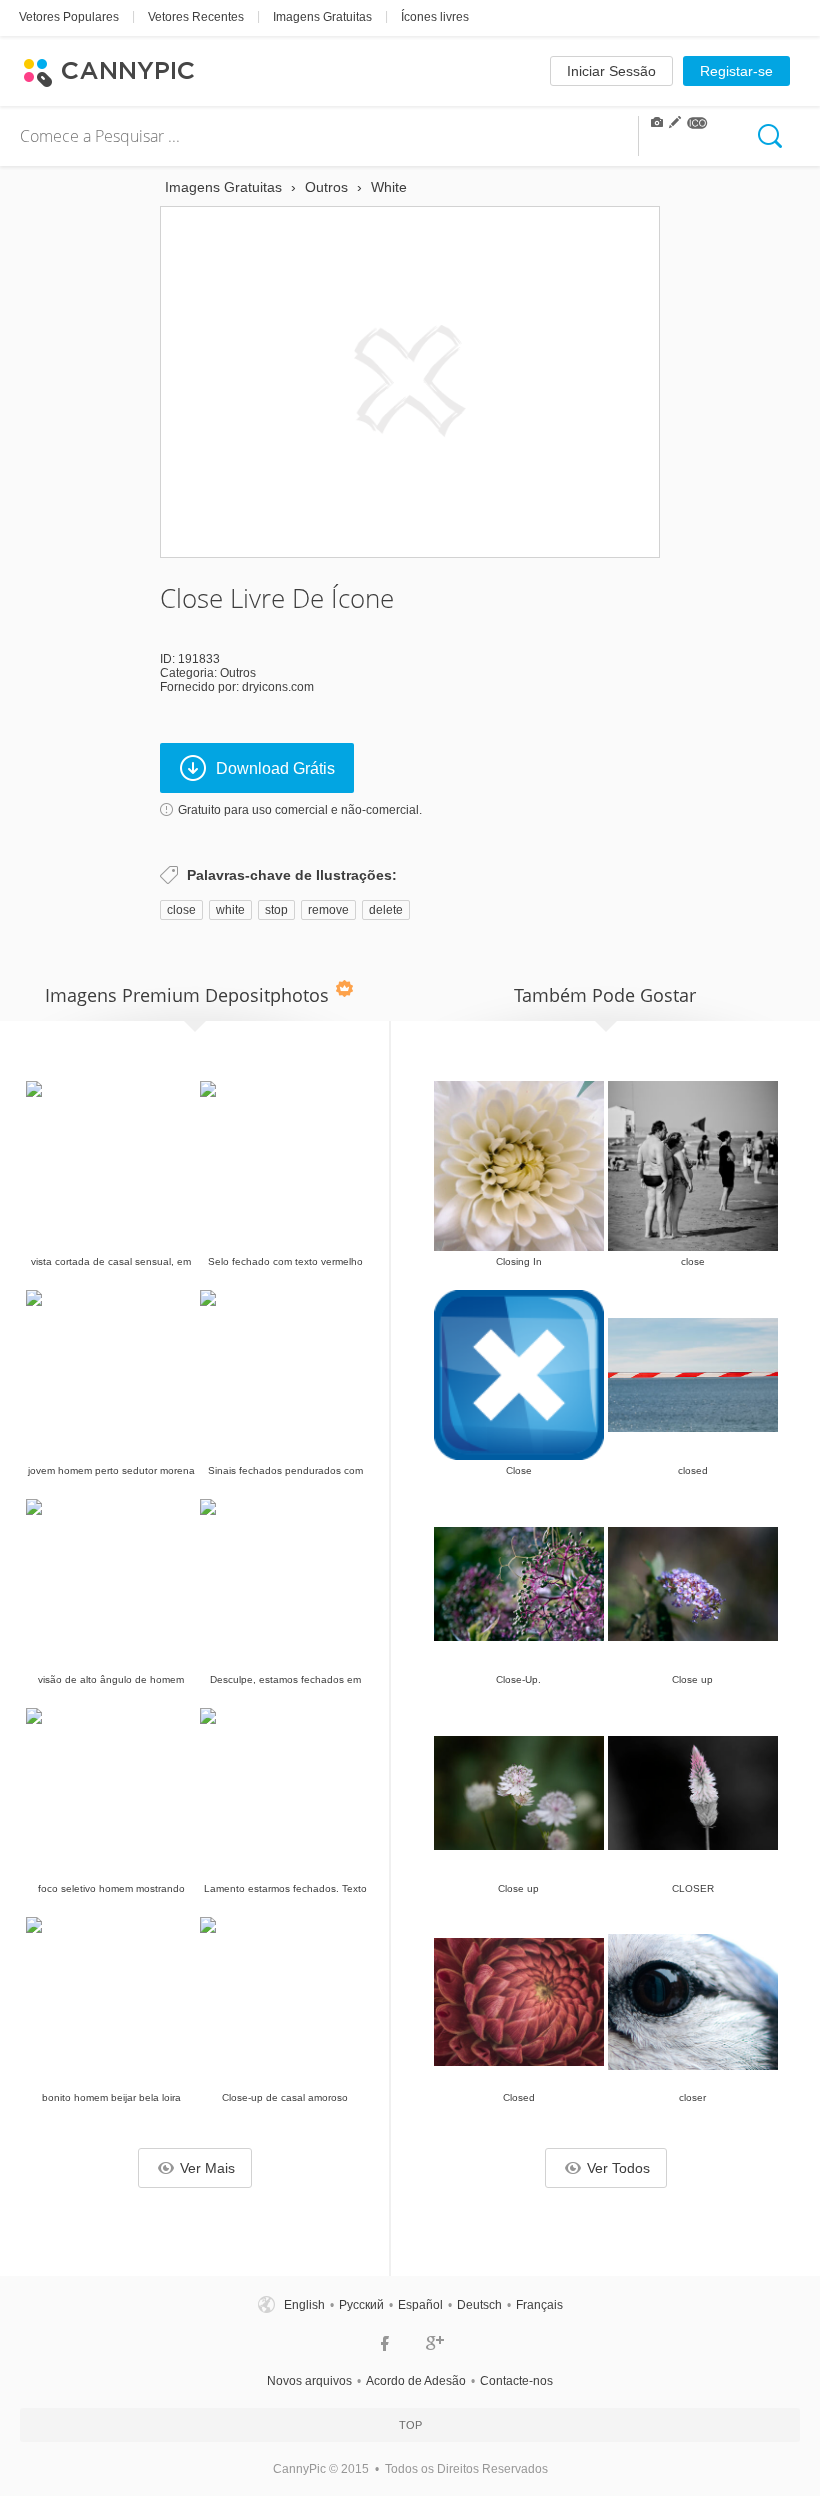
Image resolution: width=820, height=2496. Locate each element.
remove (328, 910)
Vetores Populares (69, 17)
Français (539, 2305)
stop (276, 910)
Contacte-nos (516, 2381)
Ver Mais (207, 2168)
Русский (361, 2305)
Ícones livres (435, 17)
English (304, 2305)
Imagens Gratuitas (322, 17)
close (181, 910)
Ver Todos (618, 2168)
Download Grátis (275, 768)
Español (420, 2305)
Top (410, 2425)
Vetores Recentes (196, 17)
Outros (238, 673)
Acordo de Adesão (416, 2381)
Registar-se (736, 71)
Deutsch (479, 2305)
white (230, 910)
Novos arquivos (309, 2381)
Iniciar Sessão (611, 71)
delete (386, 910)
